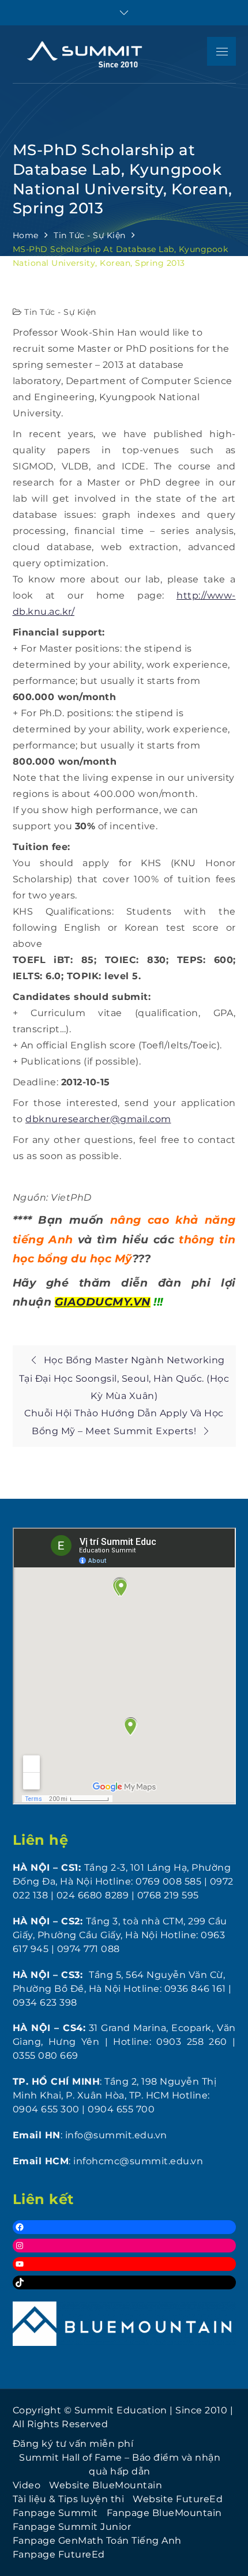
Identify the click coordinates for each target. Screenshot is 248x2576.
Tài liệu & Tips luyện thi (69, 2499)
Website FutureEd (178, 2499)
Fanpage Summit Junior (72, 2527)
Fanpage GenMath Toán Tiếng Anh (97, 2541)
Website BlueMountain (106, 2485)
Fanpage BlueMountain (164, 2513)
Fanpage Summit (55, 2513)
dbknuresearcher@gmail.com (98, 1119)
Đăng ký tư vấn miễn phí (73, 2444)
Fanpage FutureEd (59, 2554)
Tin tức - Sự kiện (60, 312)
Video (27, 2485)
